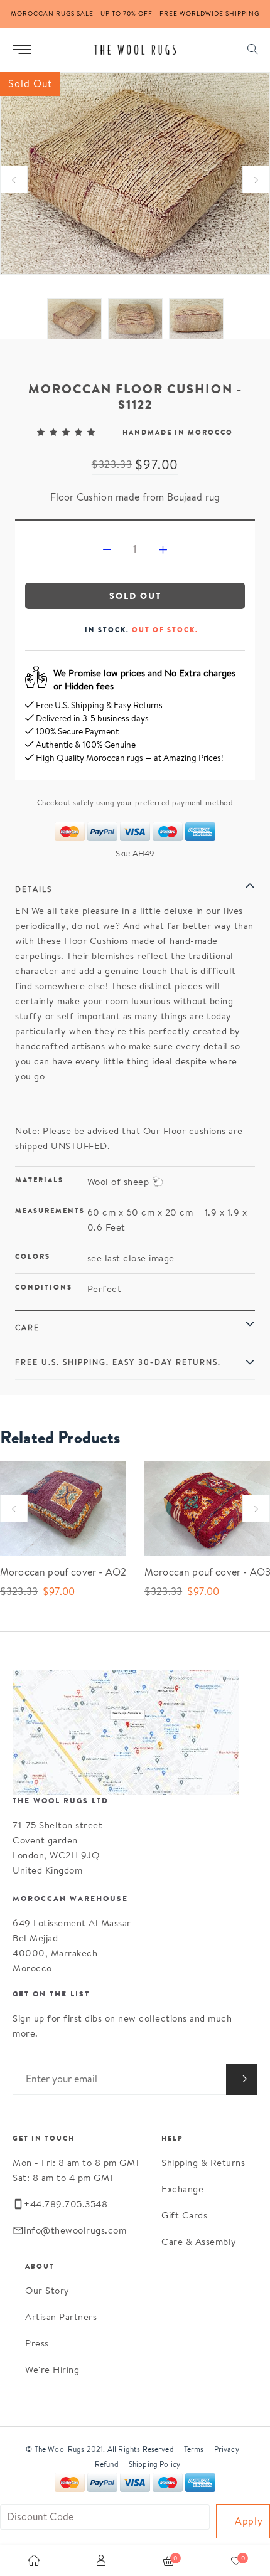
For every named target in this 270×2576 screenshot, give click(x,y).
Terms (194, 2449)
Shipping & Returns (203, 2162)
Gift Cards (184, 2215)
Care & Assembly (199, 2241)
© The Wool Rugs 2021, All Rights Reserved (100, 2449)
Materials (39, 1180)
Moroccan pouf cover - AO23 (53, 1572)
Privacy (227, 2449)
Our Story (47, 2290)
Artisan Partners (61, 2317)
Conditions (44, 1287)
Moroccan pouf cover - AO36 (198, 1572)
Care (27, 1328)
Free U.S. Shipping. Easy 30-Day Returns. (118, 1362)
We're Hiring (52, 2369)
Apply (249, 2521)
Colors (33, 1256)
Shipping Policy (154, 2464)
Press (37, 2343)
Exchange (182, 2189)
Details (34, 889)
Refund (107, 2464)
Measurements (50, 1211)
